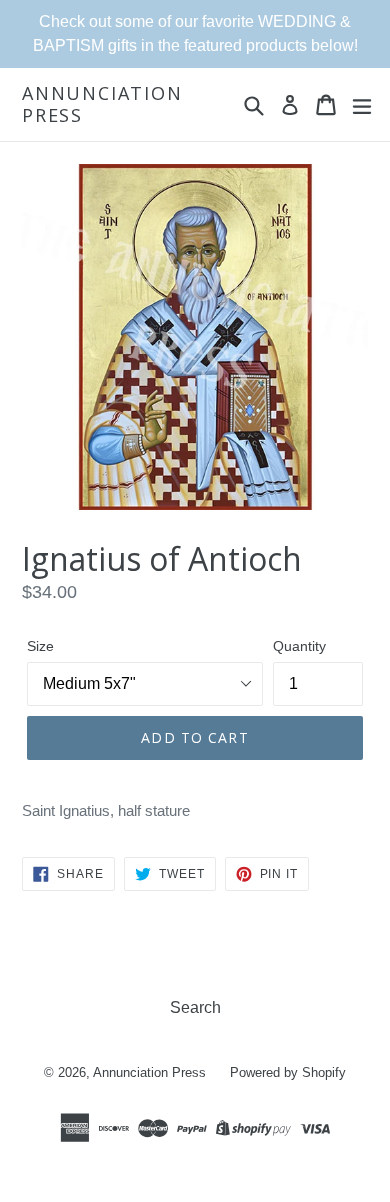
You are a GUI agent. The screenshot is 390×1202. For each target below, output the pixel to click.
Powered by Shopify (288, 1072)
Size (40, 646)
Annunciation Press (102, 104)
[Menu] (362, 105)
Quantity (299, 646)
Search (195, 1007)
